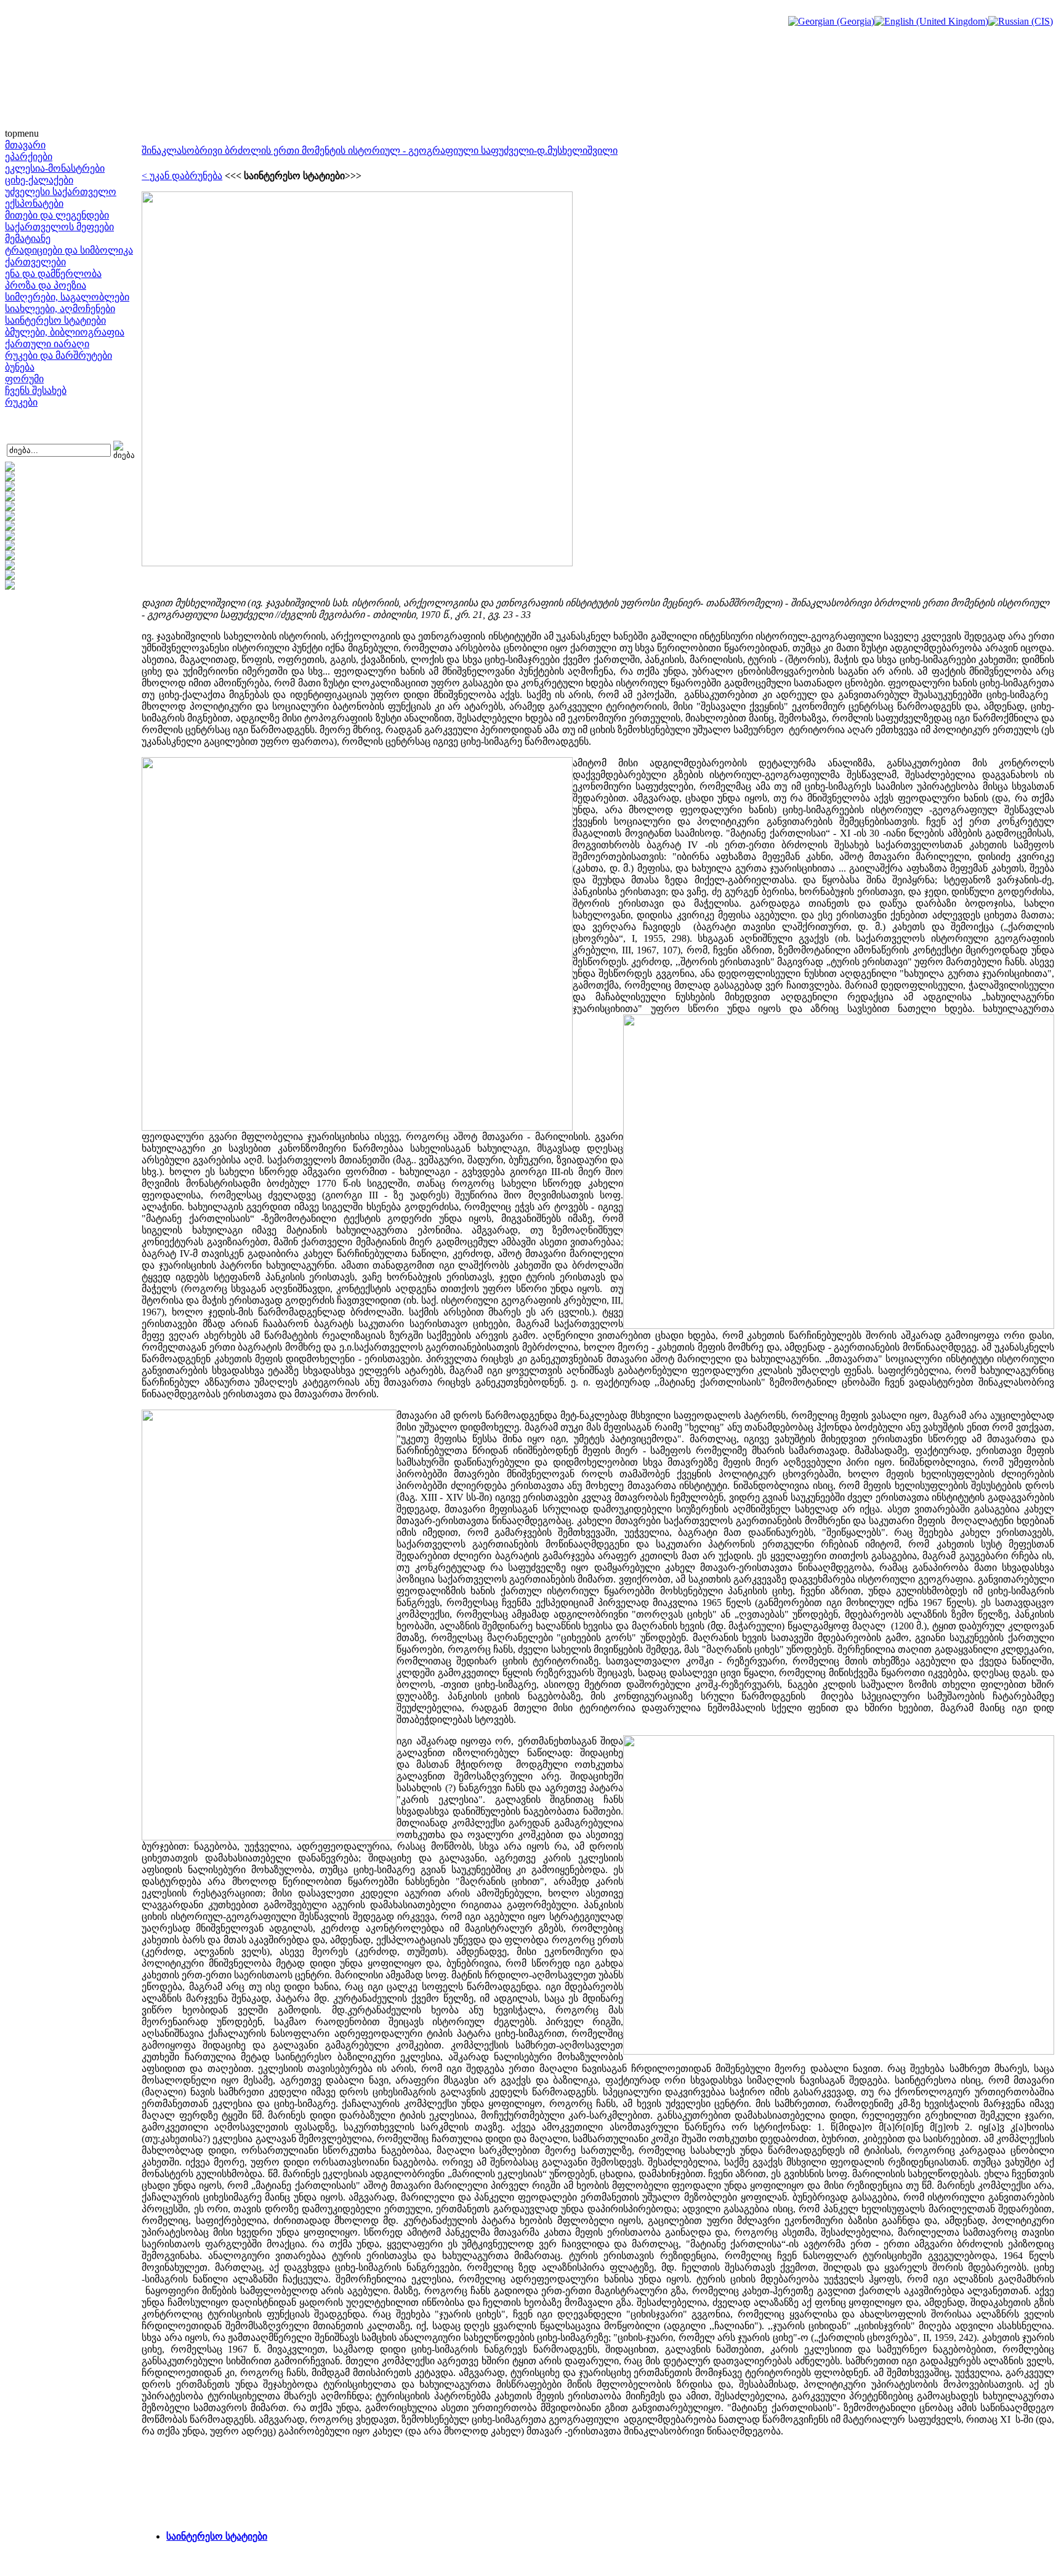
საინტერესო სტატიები (55, 320)
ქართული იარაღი (47, 344)
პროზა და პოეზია (46, 285)
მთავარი (25, 145)
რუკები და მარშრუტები (58, 355)
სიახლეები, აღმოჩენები (60, 309)
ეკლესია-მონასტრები (55, 168)
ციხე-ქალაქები (39, 180)
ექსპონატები (34, 203)
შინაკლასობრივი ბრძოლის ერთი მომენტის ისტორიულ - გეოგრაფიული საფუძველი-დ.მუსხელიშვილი (380, 150)
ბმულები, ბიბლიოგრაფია (65, 332)
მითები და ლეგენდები (57, 215)
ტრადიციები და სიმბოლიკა (69, 250)
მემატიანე (28, 239)
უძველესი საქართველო (61, 192)
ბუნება (20, 367)
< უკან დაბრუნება (182, 176)
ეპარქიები (29, 157)
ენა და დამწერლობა (53, 274)
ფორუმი (24, 379)
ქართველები (35, 262)
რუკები (21, 402)
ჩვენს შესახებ (36, 391)
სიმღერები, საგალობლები (67, 297)
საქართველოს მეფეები (59, 227)
